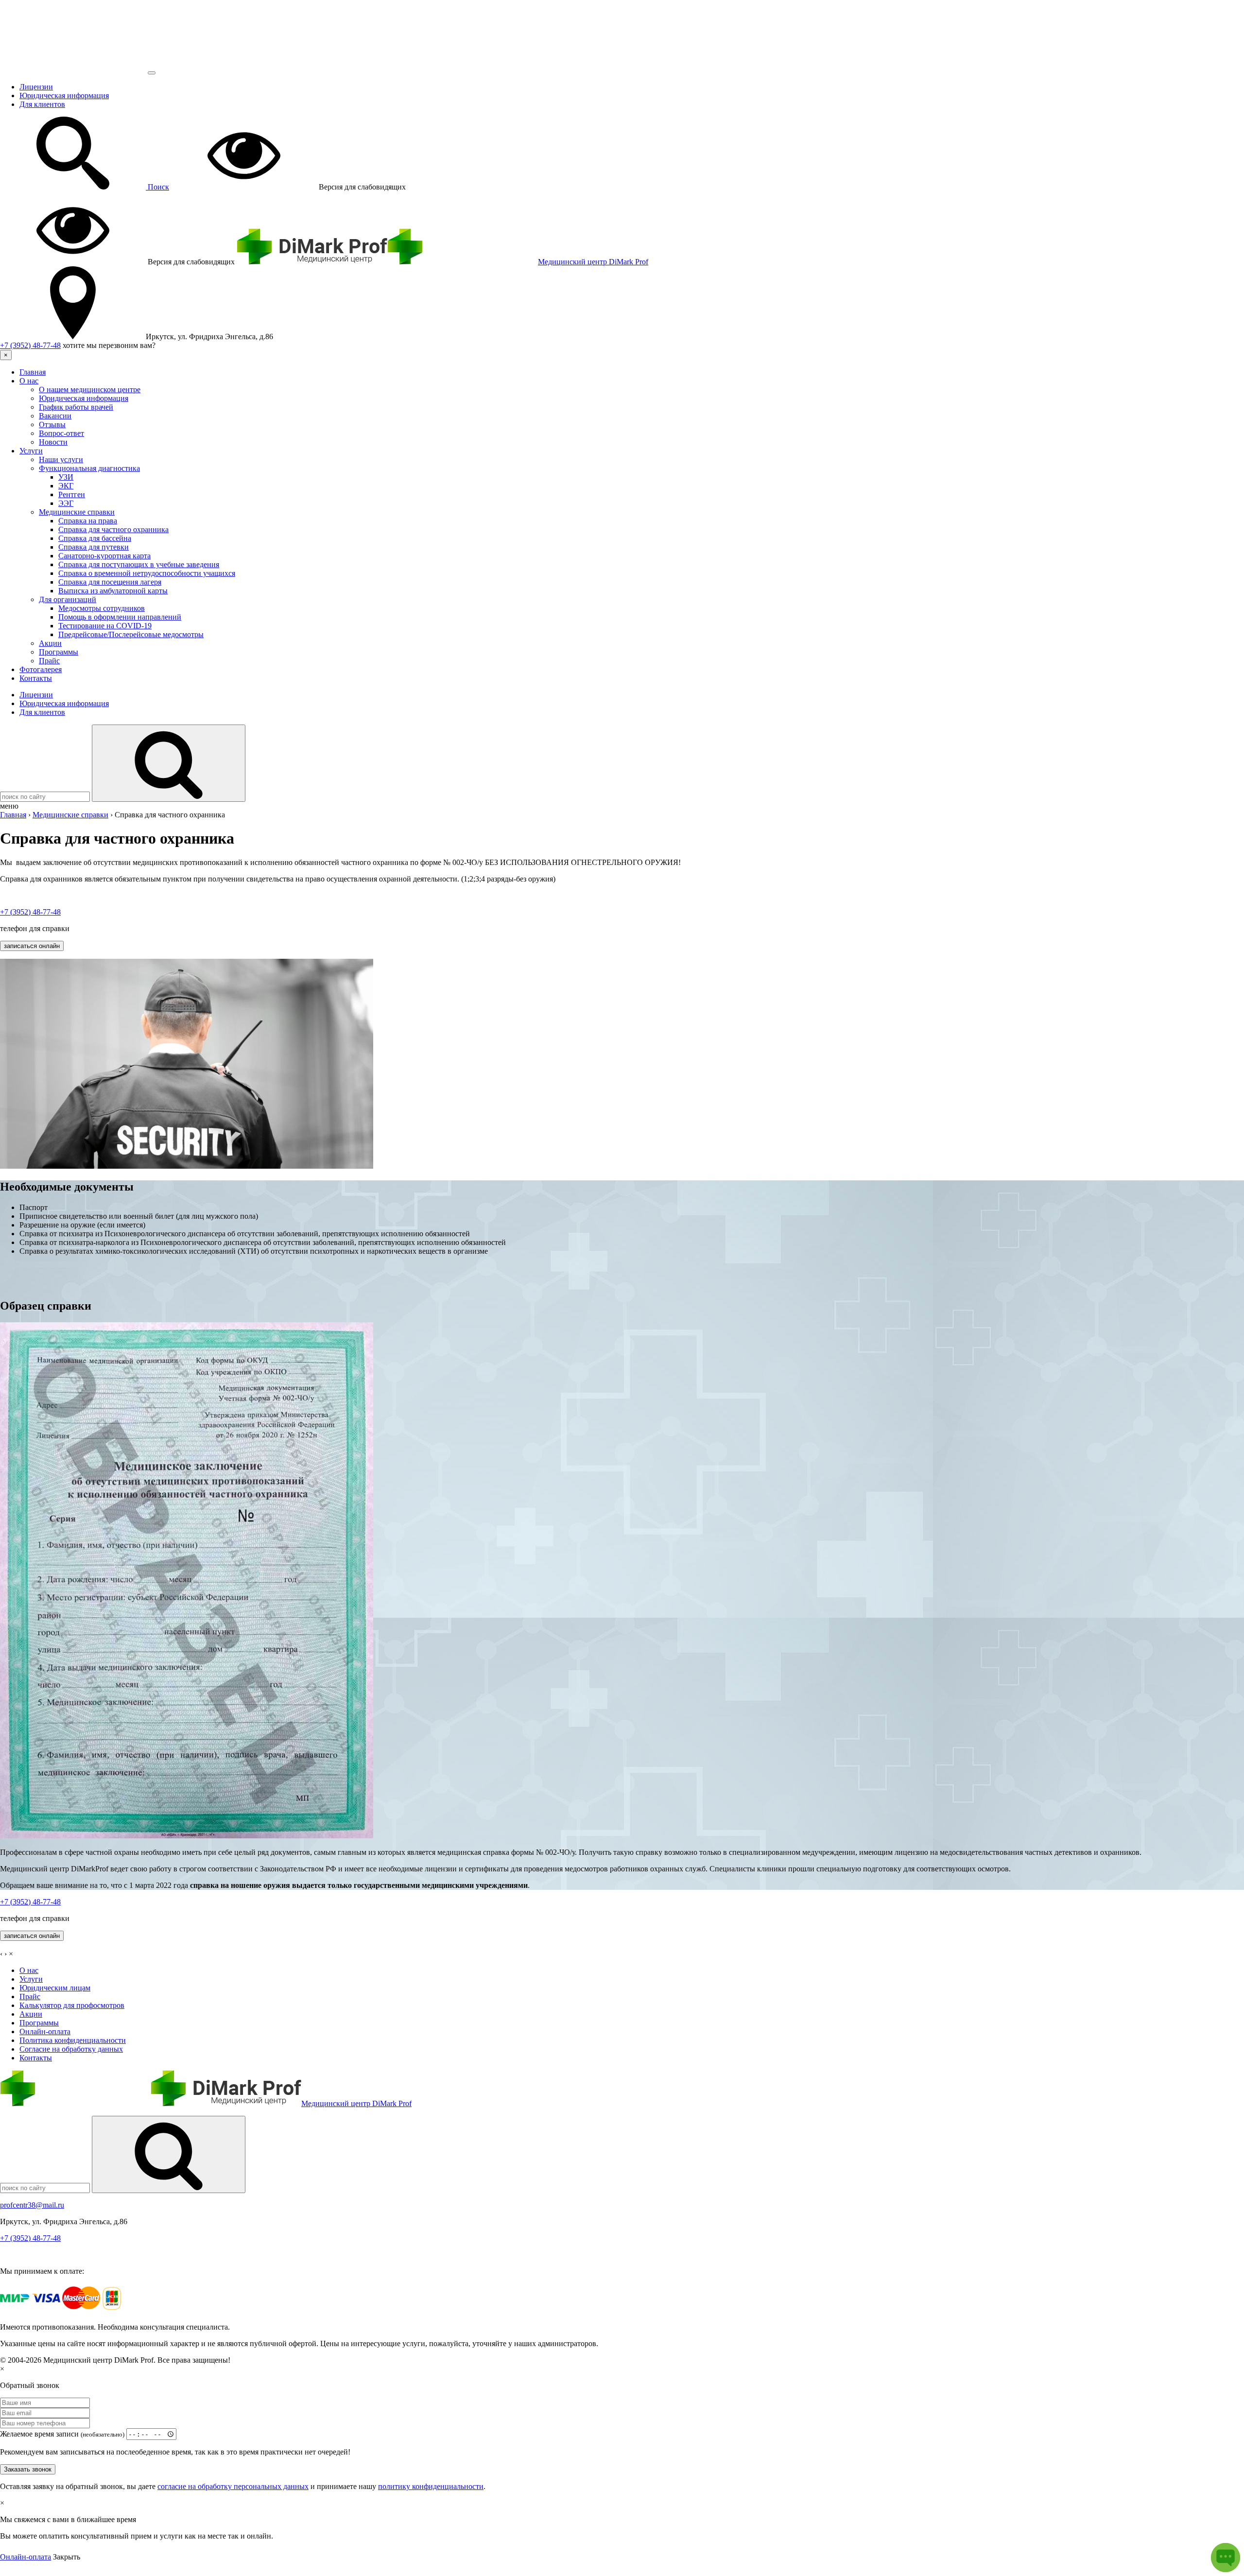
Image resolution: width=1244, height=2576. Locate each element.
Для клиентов (42, 104)
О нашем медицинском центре (90, 389)
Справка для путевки (94, 547)
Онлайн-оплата (45, 2031)
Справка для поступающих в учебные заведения (139, 564)
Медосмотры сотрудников (102, 608)
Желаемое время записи (62, 2434)
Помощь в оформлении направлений (120, 617)
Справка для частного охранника (113, 529)
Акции (50, 643)
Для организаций (68, 599)
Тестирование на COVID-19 (105, 626)
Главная (33, 372)
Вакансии (55, 416)
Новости (53, 442)
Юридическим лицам (55, 1988)
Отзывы (52, 424)
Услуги (31, 451)
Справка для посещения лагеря (110, 582)
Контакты (36, 678)
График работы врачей (76, 407)
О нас (29, 381)
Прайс (49, 661)
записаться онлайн (32, 946)
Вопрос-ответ (61, 433)
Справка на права (88, 521)
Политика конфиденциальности (73, 2040)
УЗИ (66, 477)
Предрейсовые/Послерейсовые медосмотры (131, 634)
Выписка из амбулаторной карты (113, 591)
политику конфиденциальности (431, 2486)
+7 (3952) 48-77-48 (30, 2238)
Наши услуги (61, 459)
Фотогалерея (41, 669)
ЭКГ (66, 486)
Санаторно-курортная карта (104, 556)
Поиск (157, 187)
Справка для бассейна (95, 538)
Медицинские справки (77, 512)
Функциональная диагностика (89, 468)
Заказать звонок (28, 2469)
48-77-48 (30, 345)
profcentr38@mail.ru (32, 2205)
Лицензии (36, 87)
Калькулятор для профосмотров (72, 2005)
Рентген (72, 494)
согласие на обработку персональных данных (233, 2486)
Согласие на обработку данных (71, 2049)
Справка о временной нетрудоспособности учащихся (147, 573)
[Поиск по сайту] (169, 2154)
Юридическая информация (64, 95)
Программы (59, 652)
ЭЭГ (66, 503)
